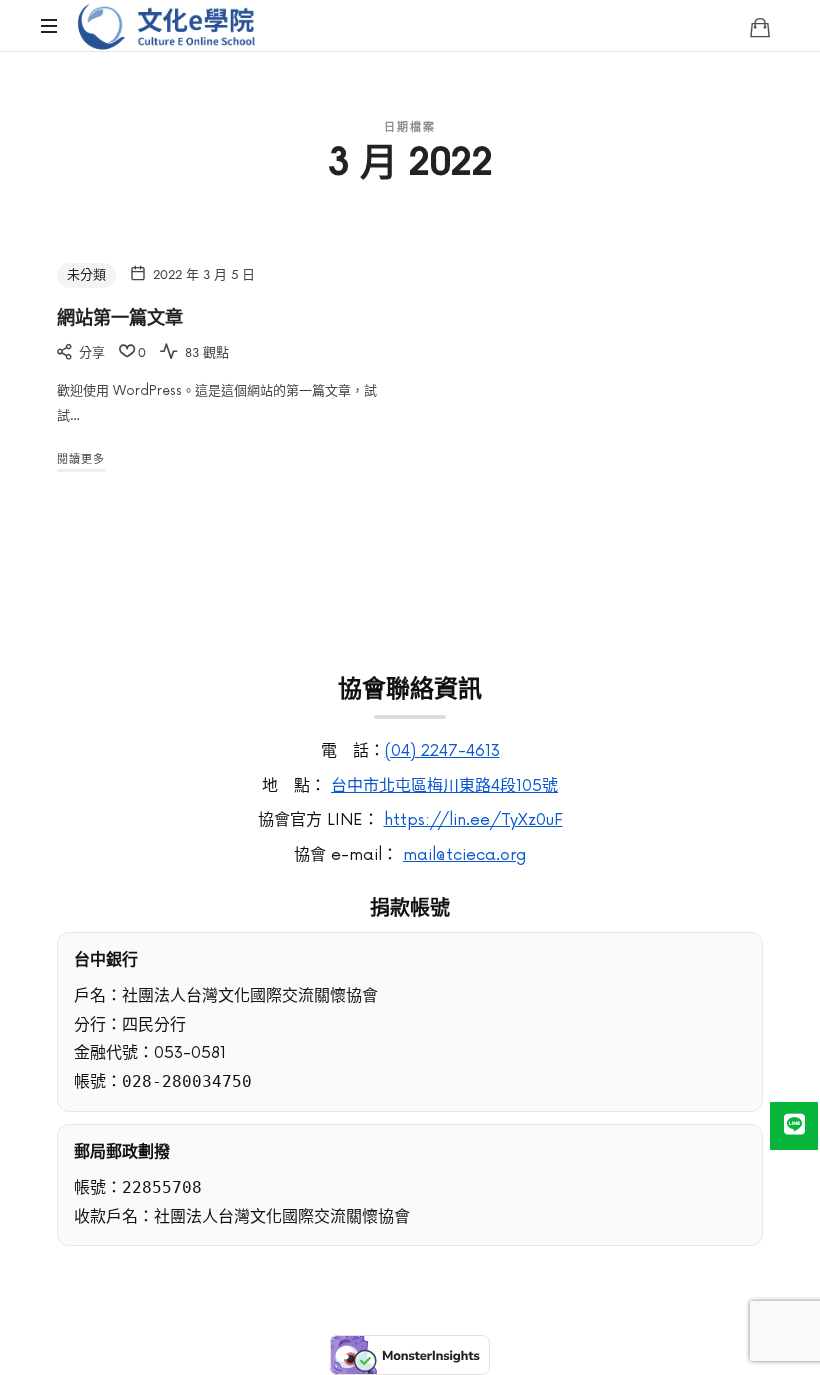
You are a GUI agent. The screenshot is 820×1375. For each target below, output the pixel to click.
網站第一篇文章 (120, 316)
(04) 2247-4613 (442, 751)
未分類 (86, 275)
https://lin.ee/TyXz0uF (473, 820)
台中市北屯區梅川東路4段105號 (444, 786)
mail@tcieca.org (464, 855)
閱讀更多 (81, 459)
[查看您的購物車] (760, 27)
